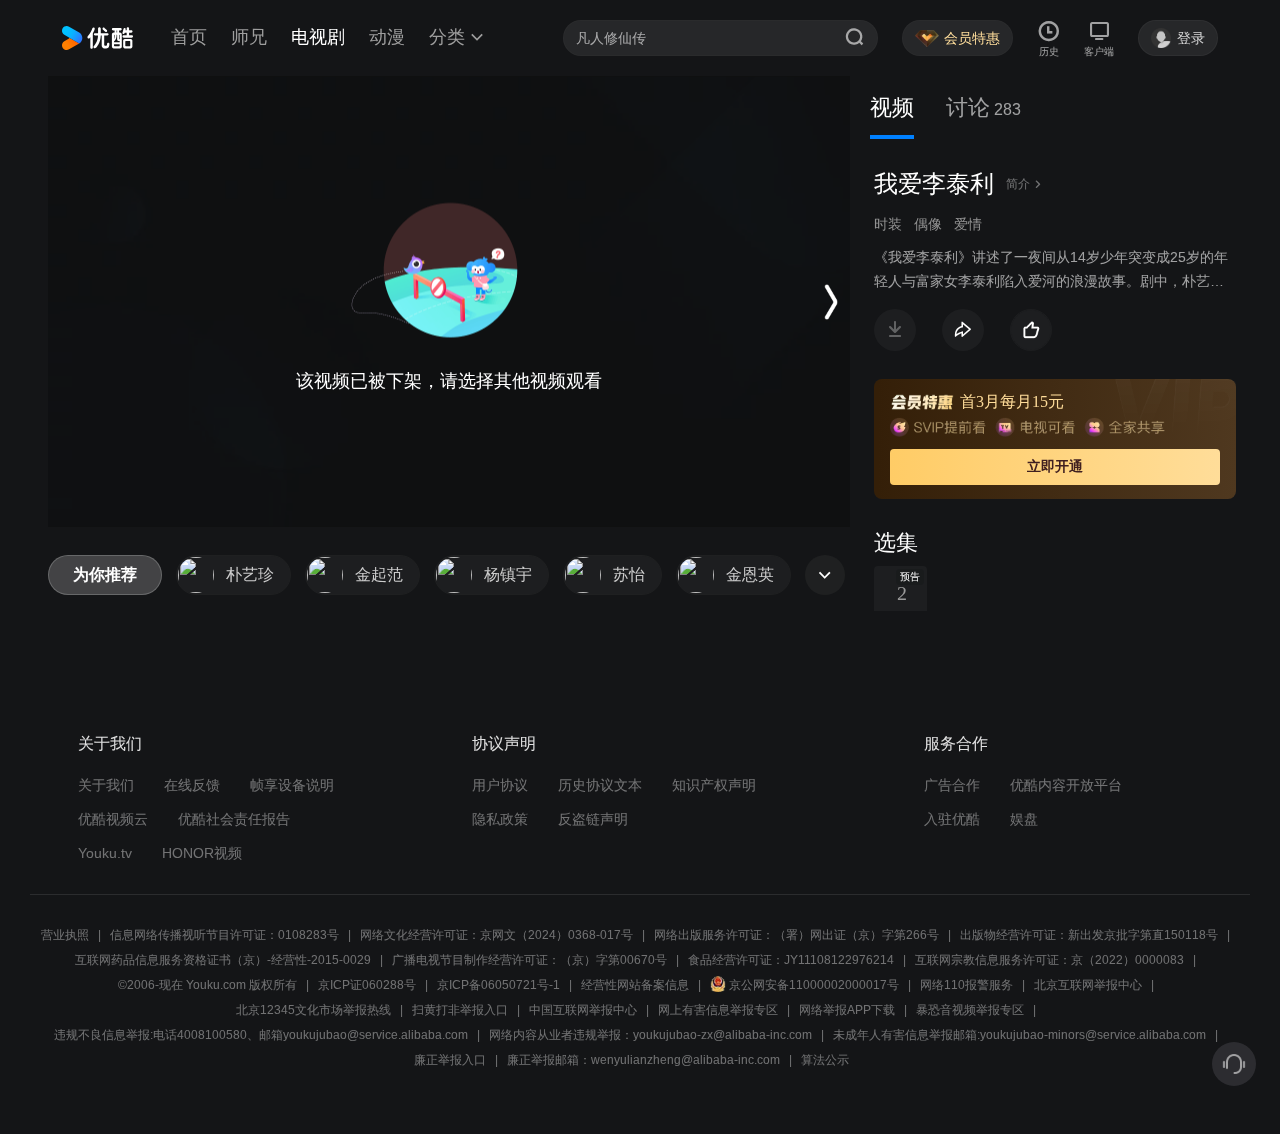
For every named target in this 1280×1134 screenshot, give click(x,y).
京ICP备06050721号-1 (498, 985)
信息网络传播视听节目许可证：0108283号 (224, 935)
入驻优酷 (952, 819)
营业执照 (65, 935)
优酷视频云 (113, 819)
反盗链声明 (593, 819)
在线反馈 (192, 785)
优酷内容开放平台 (1066, 785)
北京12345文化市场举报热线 (313, 1010)
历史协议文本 (600, 785)
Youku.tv (105, 853)
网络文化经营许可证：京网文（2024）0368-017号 (496, 935)
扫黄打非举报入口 (460, 1010)
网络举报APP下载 (847, 1010)
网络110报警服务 (966, 985)
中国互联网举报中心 (583, 1010)
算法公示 (825, 1060)
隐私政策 (500, 819)
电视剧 (318, 37)
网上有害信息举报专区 (718, 1010)
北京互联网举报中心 (1088, 985)
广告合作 (952, 785)
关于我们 (106, 785)
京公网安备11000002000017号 (814, 985)
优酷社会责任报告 (234, 819)
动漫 (387, 37)
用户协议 (500, 785)
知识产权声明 (714, 785)
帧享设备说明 (292, 785)
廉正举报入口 (450, 1060)
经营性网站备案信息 (635, 985)
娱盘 (1024, 819)
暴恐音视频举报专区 (970, 1010)
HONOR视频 (202, 853)
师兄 (249, 37)
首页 (189, 37)
